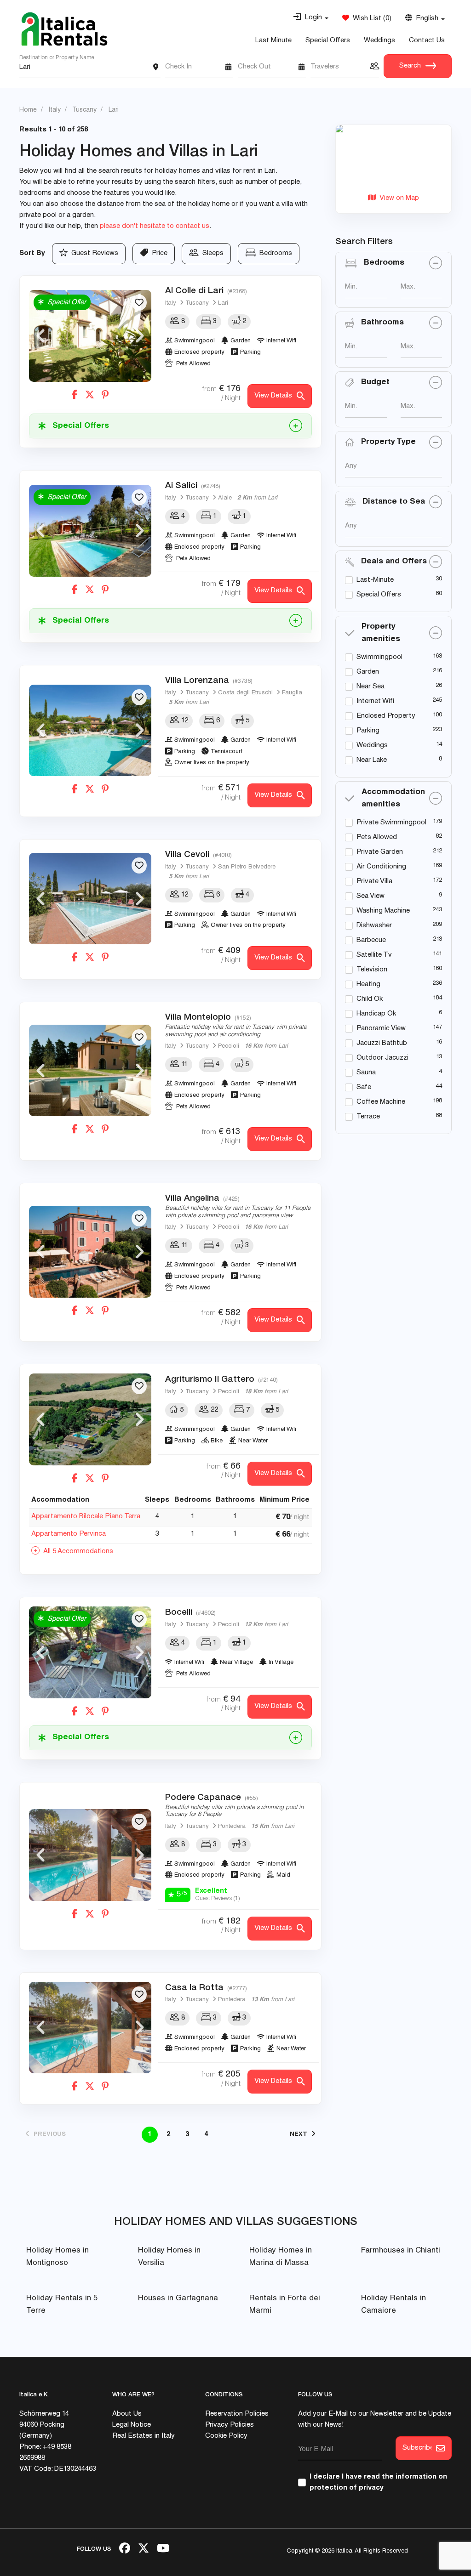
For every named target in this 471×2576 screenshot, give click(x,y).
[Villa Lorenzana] (90, 731)
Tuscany (197, 304)
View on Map (397, 198)
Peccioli (229, 1047)
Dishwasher (374, 926)
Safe (364, 1087)
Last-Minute (375, 580)
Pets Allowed (377, 837)
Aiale (225, 498)
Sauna (366, 1073)
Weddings (379, 41)
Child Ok (370, 999)
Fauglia (292, 693)
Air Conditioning (381, 867)
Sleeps (211, 253)
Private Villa (374, 882)
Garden (368, 672)
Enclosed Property (386, 716)
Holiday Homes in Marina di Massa (281, 2257)
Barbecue (371, 940)
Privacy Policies (230, 2425)
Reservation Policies (237, 2414)
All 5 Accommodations (76, 1552)
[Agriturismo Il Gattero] (90, 1419)
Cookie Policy (226, 2436)
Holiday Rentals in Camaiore (393, 2305)
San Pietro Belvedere (247, 867)
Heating (368, 984)
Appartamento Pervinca (69, 1534)
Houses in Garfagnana (178, 2299)
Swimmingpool (379, 657)
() (370, 19)
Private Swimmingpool (391, 823)
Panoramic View (381, 1029)
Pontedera (232, 1827)
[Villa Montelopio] (90, 1071)
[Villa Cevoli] (90, 899)
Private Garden (380, 852)
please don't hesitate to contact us (155, 226)
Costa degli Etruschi (245, 693)
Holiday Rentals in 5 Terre (62, 2305)
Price (158, 253)
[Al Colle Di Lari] (90, 336)
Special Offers (328, 41)
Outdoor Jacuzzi (382, 1058)
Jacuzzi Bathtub (382, 1043)
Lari (223, 304)
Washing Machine (383, 911)
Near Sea (370, 687)
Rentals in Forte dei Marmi (285, 2305)
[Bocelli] (90, 1652)
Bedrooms (274, 253)
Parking (368, 731)
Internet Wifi (375, 701)
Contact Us (427, 41)
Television (372, 970)
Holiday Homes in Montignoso (57, 2257)
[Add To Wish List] (139, 303)
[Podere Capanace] (90, 1855)
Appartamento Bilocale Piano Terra (86, 1517)
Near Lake (372, 760)
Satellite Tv (374, 955)
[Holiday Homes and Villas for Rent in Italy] (64, 29)
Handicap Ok (376, 1014)
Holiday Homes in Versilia (169, 2257)
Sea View (370, 896)
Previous (40, 336)
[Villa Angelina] (90, 1252)
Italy (171, 304)
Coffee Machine (381, 1102)
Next (140, 336)
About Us (127, 2414)
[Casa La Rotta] (90, 2028)
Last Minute (273, 41)
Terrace (368, 1117)
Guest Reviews (93, 253)
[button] (311, 18)
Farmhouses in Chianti (401, 2251)
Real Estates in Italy (144, 2436)
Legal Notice (132, 2425)
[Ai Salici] (90, 531)
